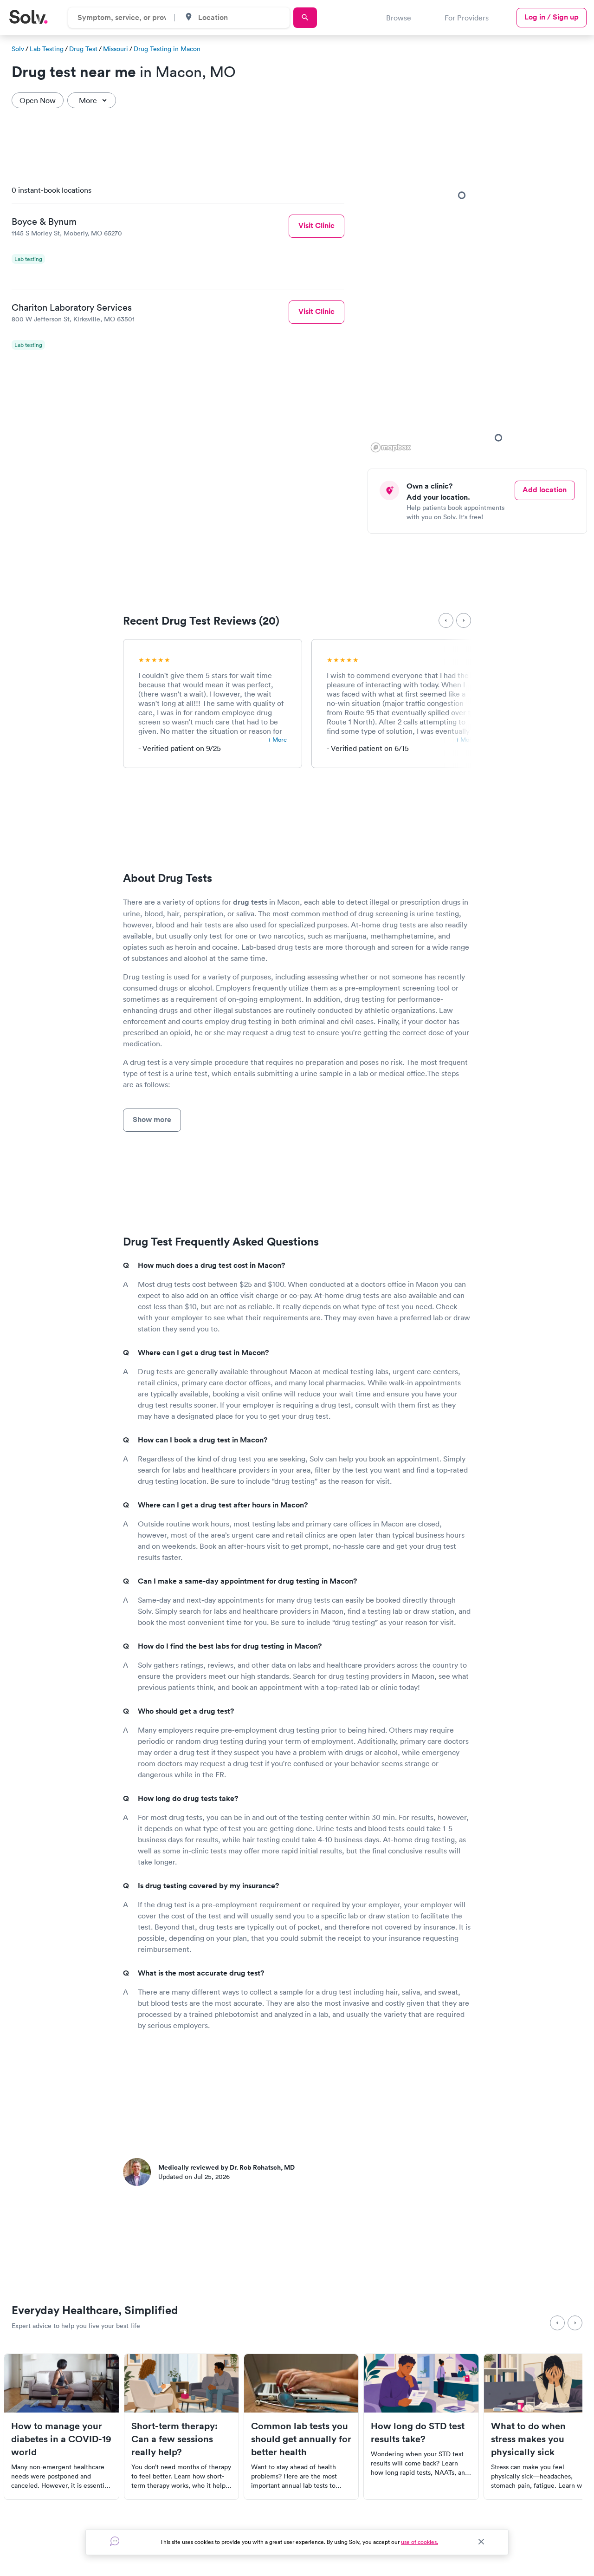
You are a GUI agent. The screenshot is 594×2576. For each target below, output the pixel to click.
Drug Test (83, 49)
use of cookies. (420, 2542)
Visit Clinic (316, 225)
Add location (545, 490)
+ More (277, 740)
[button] (498, 437)
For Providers (467, 18)
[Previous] (446, 620)
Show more (152, 1119)
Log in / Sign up (552, 17)
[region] (481, 316)
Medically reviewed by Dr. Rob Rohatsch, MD (226, 2167)
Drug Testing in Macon (167, 49)
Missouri (116, 49)
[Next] (464, 620)
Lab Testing (47, 49)
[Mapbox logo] (391, 447)
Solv (18, 49)
